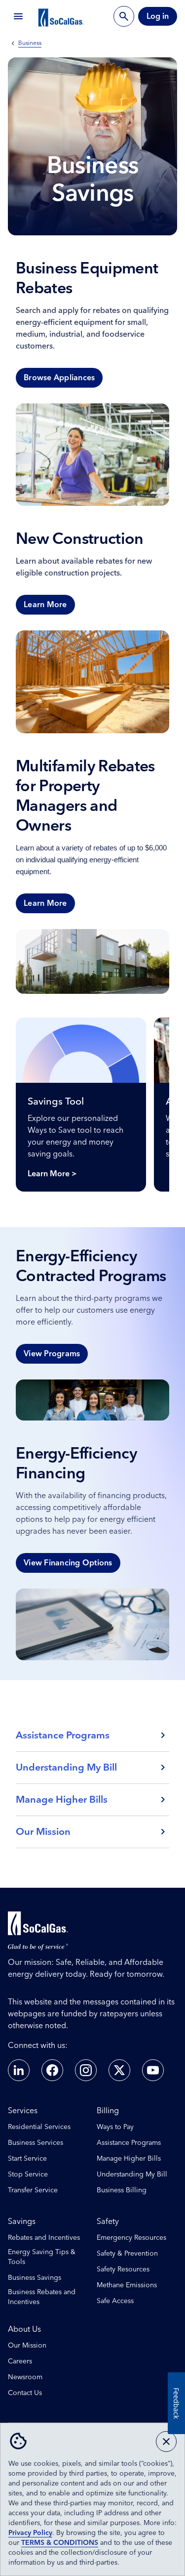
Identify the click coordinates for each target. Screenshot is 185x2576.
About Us (24, 2329)
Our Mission (27, 2346)
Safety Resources (123, 2269)
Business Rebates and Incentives (42, 2297)
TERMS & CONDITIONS (60, 2543)
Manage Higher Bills (129, 2159)
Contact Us (25, 2393)
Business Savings (35, 2278)
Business (30, 44)
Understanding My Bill (132, 2175)
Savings (22, 2221)
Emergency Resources (131, 2238)
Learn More (45, 605)
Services (23, 2111)
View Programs (52, 1354)
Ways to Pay (115, 2127)
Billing (108, 2111)
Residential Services (39, 2127)
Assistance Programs (129, 2143)
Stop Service (28, 2175)
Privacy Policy (30, 2533)
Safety (108, 2221)
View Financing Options (68, 1563)
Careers (20, 2361)
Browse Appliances (59, 378)
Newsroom (25, 2377)
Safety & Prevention (127, 2254)
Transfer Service (33, 2190)
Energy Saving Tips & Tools (42, 2257)
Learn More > (52, 1174)
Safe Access (115, 2301)
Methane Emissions (127, 2285)
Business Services (36, 2143)
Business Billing (122, 2190)
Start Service (27, 2159)
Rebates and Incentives (44, 2238)
